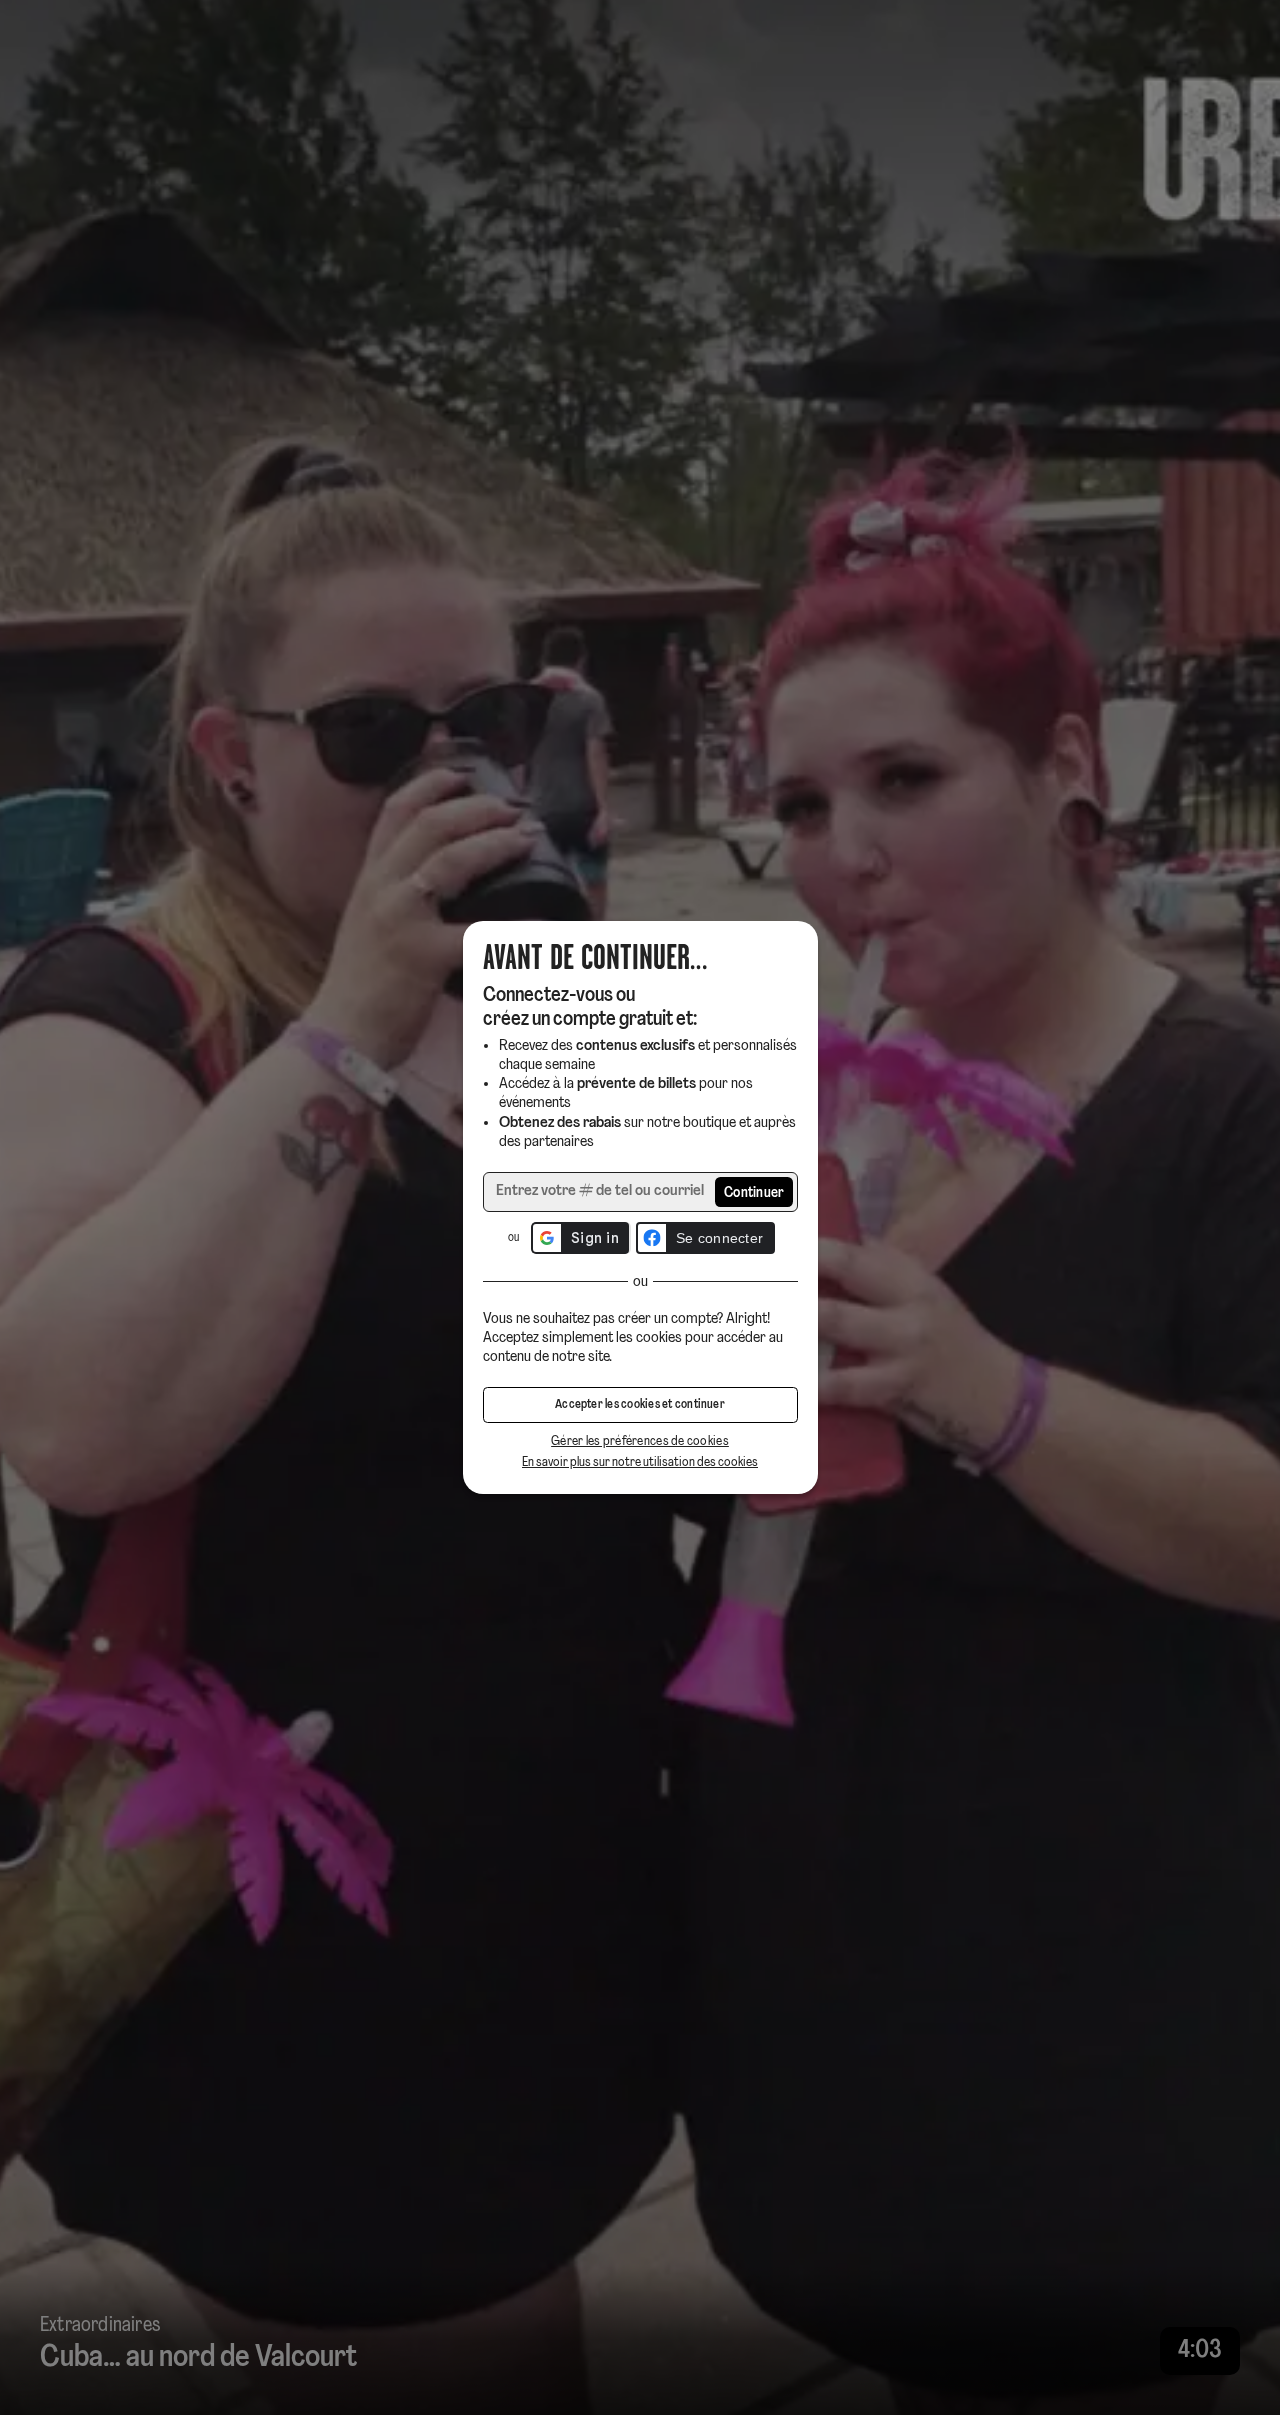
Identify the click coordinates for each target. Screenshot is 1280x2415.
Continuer (754, 1193)
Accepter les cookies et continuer (640, 1405)
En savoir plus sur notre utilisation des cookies (640, 1462)
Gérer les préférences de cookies (640, 1441)
